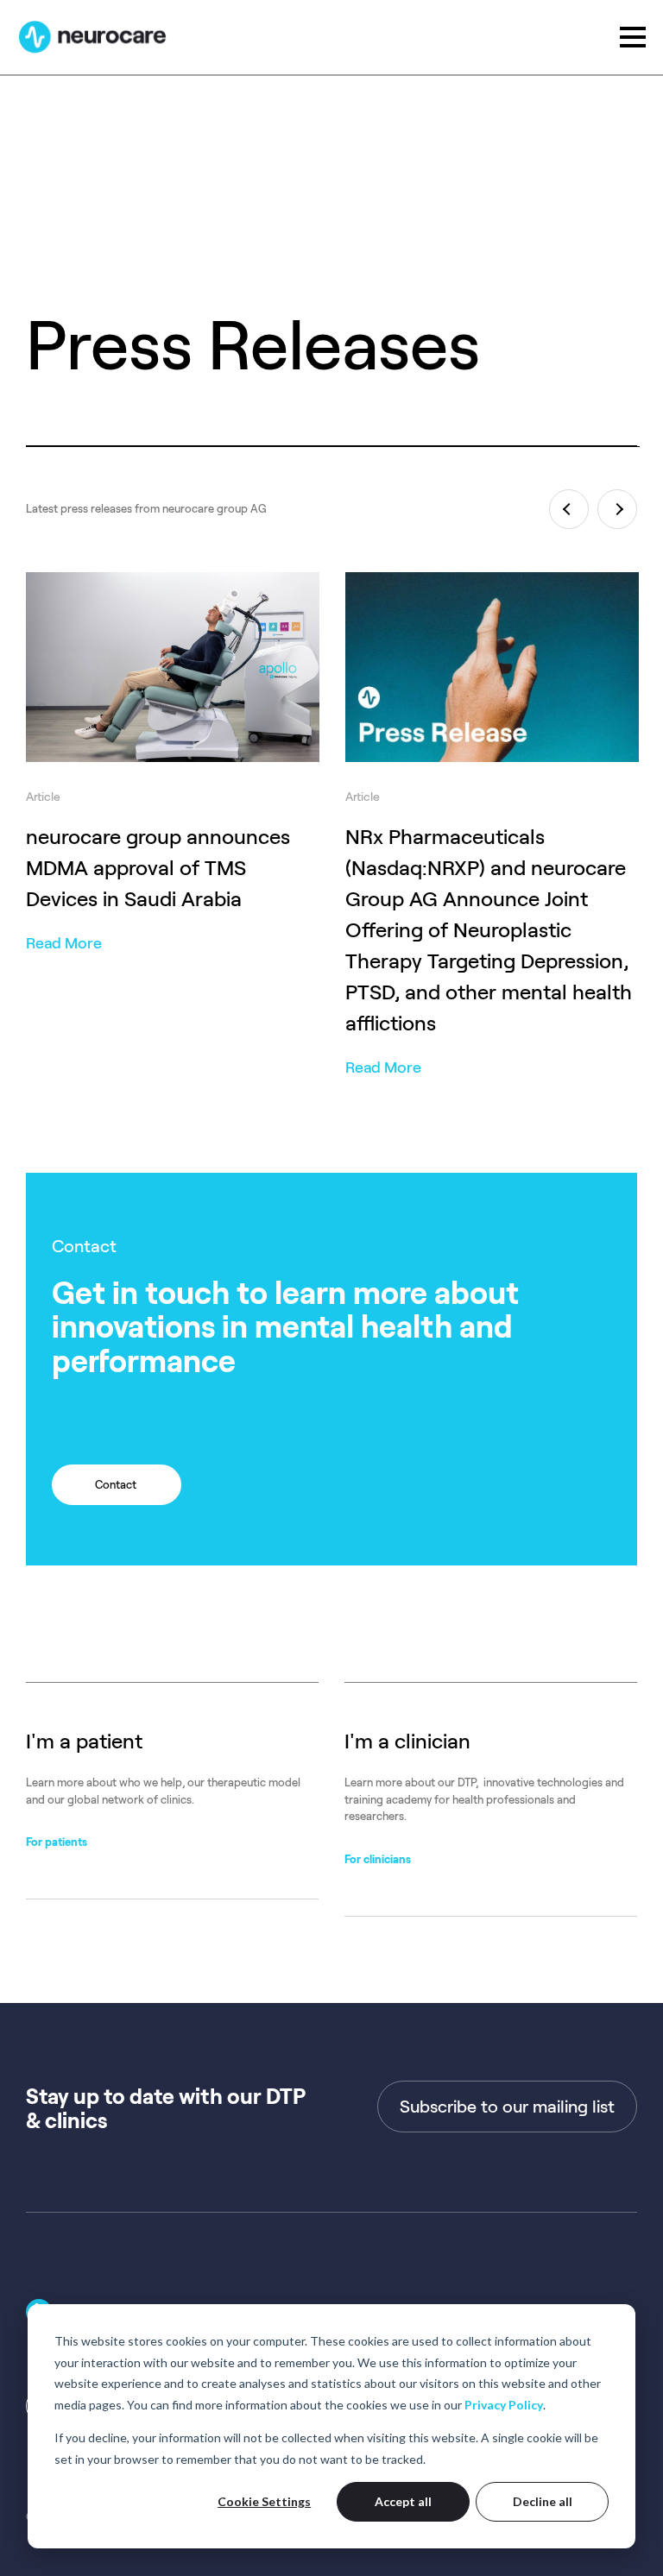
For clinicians (378, 1859)
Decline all (543, 2501)
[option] (173, 746)
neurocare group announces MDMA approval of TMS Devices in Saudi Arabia (158, 868)
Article (43, 797)
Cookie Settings (264, 2501)
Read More (64, 943)
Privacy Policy (504, 2405)
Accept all (403, 2501)
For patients (57, 1842)
